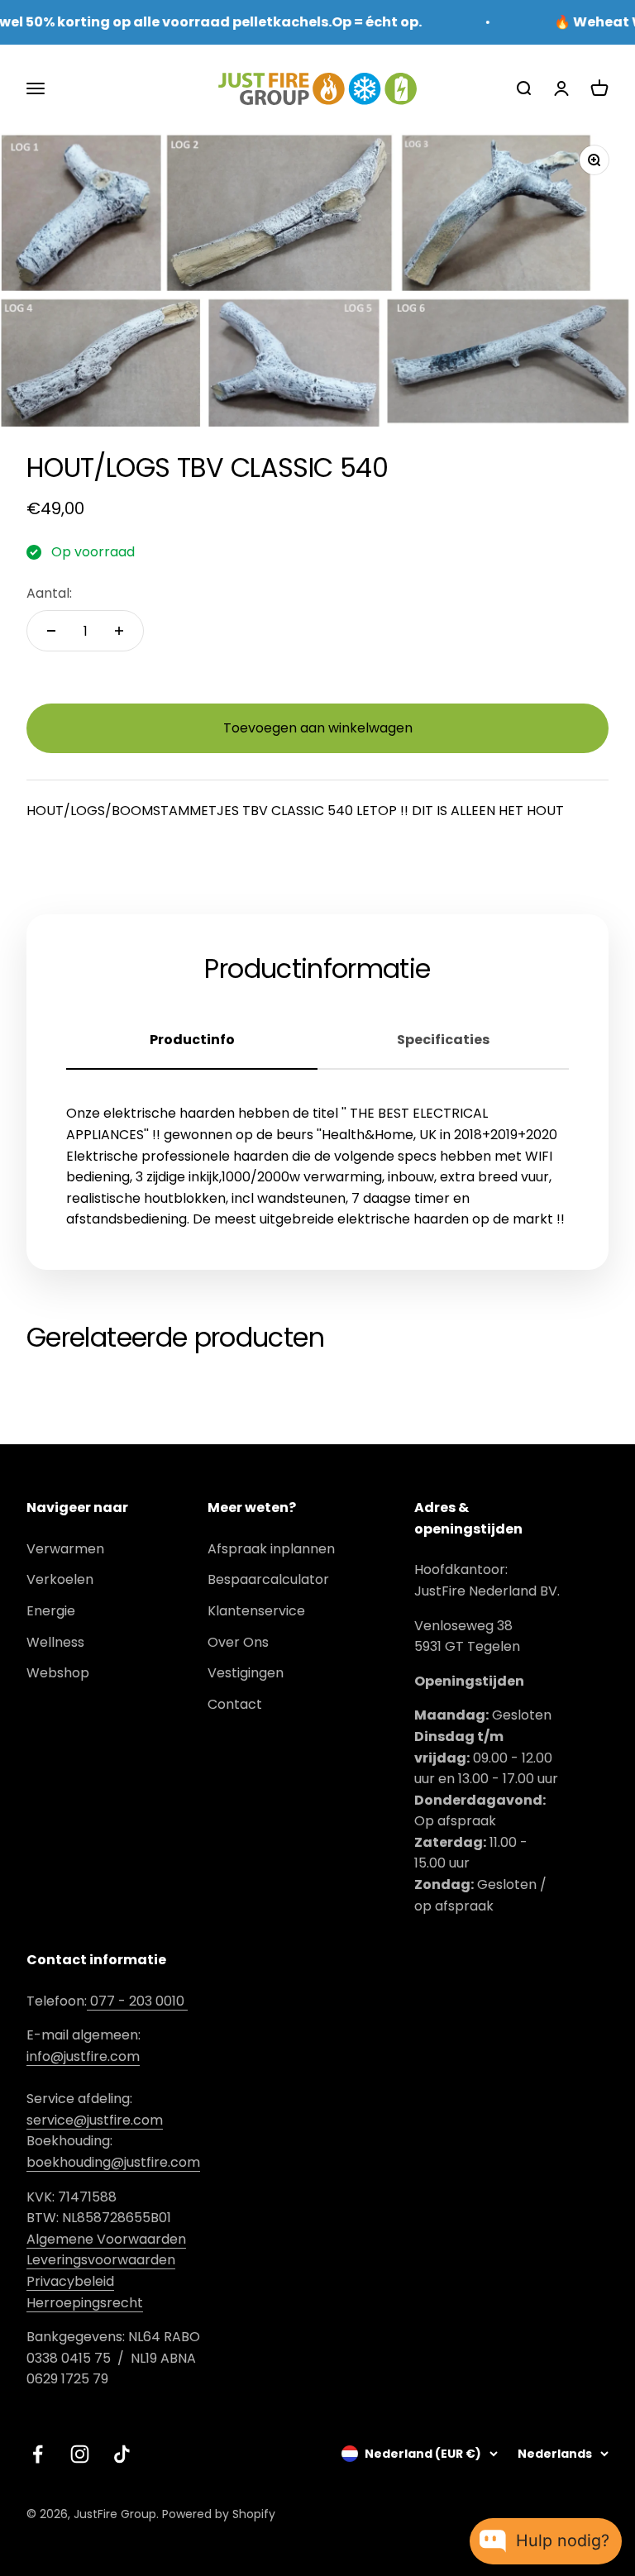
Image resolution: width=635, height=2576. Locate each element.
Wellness (55, 1642)
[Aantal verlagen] (51, 631)
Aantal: (49, 593)
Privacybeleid (70, 2281)
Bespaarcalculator (268, 1579)
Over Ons (238, 1642)
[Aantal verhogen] (119, 631)
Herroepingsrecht (85, 2303)
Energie (51, 1611)
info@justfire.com (83, 2056)
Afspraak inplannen (271, 1549)
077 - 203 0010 (137, 2001)
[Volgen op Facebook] (38, 2454)
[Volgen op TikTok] (122, 2454)
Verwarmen (65, 1549)
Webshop (58, 1673)
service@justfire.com (95, 2120)
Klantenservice (256, 1611)
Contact (235, 1704)
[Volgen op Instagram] (80, 2454)
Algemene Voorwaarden (106, 2239)
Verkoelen (60, 1579)
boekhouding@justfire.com (113, 2162)
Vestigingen (246, 1673)
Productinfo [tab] (192, 1040)
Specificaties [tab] (443, 1040)
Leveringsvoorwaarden (101, 2260)
